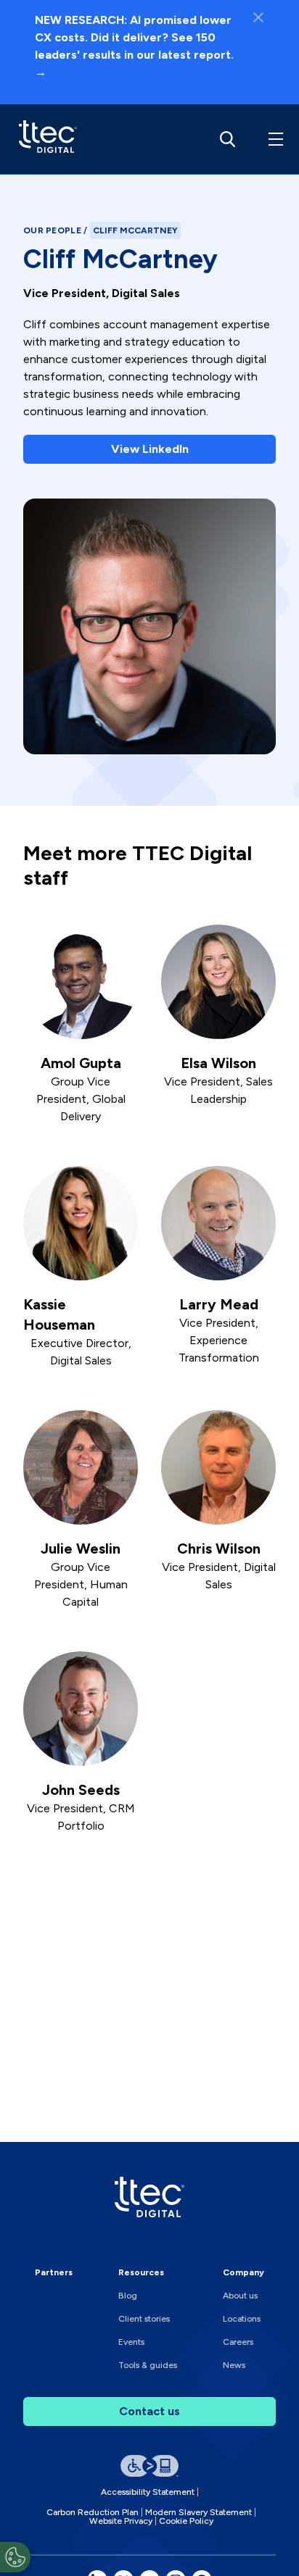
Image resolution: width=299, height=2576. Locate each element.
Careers (238, 2342)
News (234, 2365)
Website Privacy (121, 2521)
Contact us (149, 2411)
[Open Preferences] (15, 2557)
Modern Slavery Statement (198, 2512)
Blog (128, 2296)
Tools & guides (148, 2365)
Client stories (144, 2319)
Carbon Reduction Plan (93, 2512)
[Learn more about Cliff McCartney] (44, 139)
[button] (273, 139)
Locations (242, 2319)
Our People (53, 230)
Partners (54, 2272)
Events (131, 2342)
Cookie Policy (186, 2521)
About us (240, 2296)
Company (243, 2272)
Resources (141, 2272)
